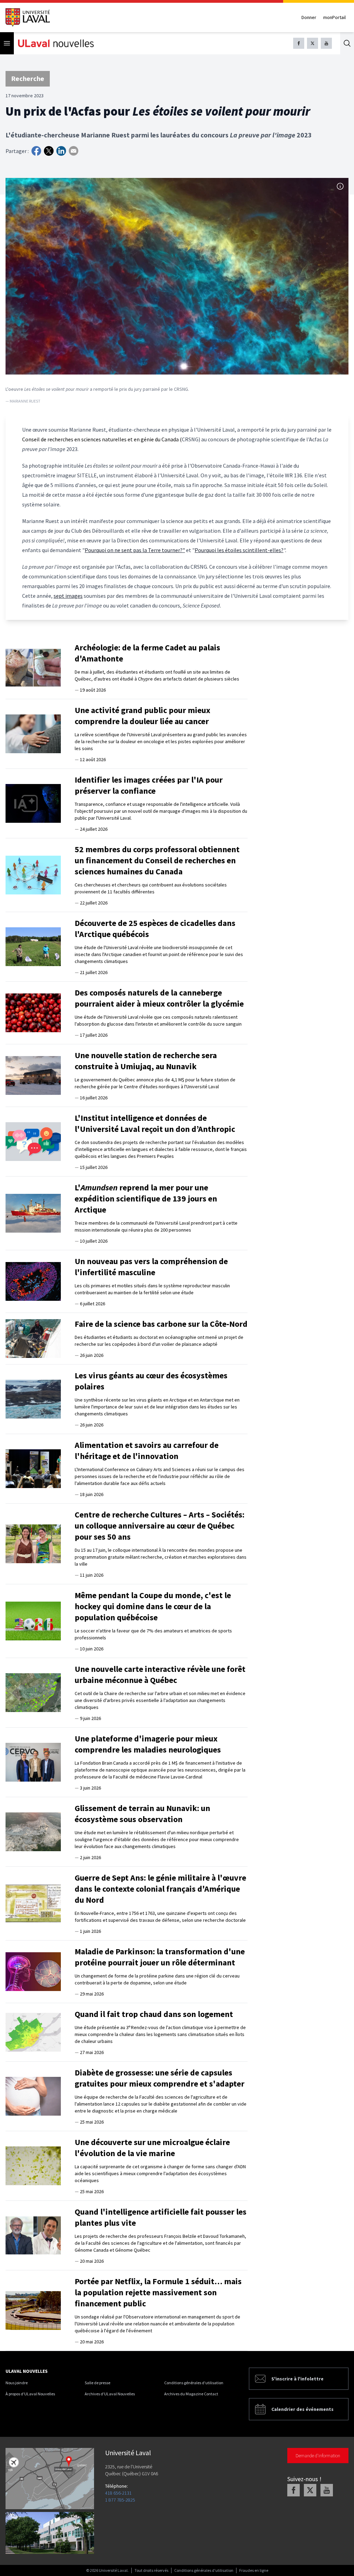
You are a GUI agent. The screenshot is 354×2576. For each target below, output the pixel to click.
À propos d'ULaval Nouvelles (30, 2394)
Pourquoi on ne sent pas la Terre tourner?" (135, 550)
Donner (309, 17)
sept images (68, 596)
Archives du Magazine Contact (191, 2394)
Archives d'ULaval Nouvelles (110, 2394)
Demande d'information (318, 2456)
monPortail (334, 17)
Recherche (28, 78)
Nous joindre (17, 2383)
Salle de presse (97, 2383)
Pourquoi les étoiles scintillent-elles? (239, 550)
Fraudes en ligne (254, 2570)
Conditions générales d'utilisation (194, 2383)
